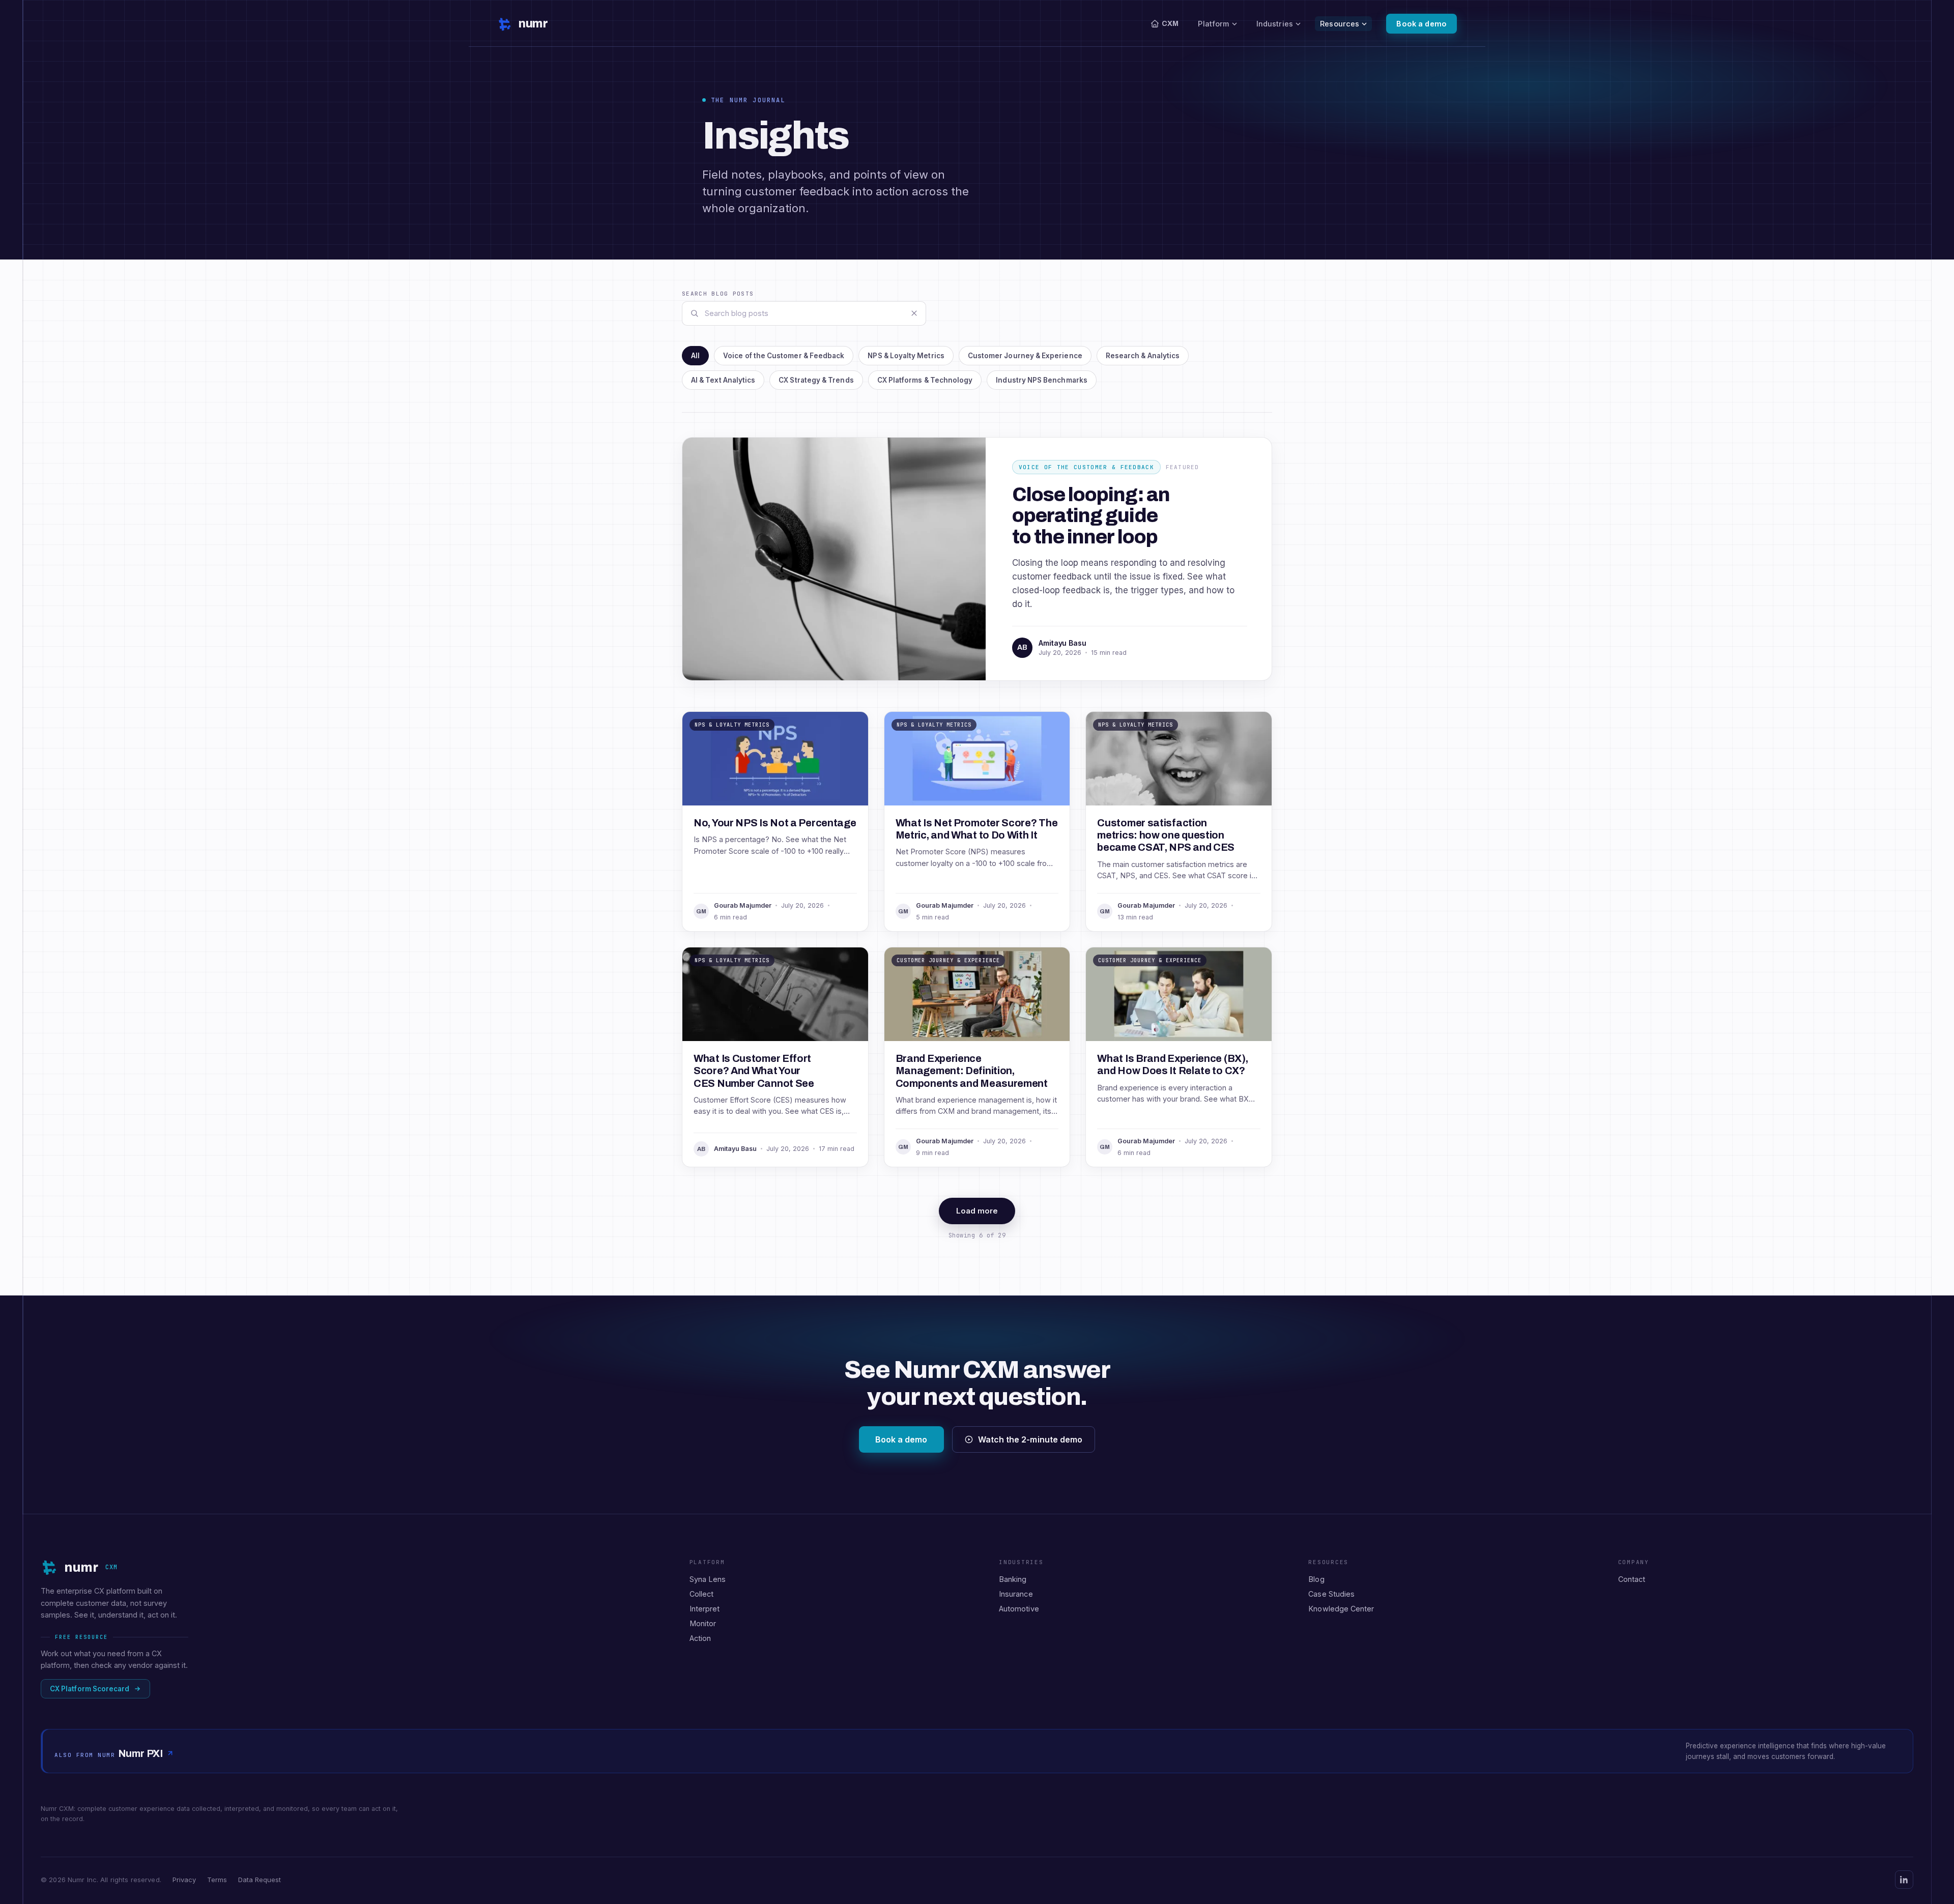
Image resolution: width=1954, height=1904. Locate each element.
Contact (1632, 1579)
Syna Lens (708, 1579)
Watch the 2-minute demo (1030, 1439)
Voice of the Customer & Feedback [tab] (784, 356)
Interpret (705, 1609)
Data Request (260, 1880)
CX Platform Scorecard (90, 1689)
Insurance (1016, 1594)
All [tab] (695, 356)
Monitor (703, 1623)
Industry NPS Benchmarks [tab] (1042, 380)
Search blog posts (718, 294)
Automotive (1019, 1609)
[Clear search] (914, 313)
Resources (1340, 24)
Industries (1275, 24)
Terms (217, 1880)
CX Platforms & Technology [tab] (925, 380)
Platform (1213, 24)
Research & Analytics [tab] (1143, 356)
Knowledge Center (1341, 1609)
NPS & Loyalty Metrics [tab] (906, 356)
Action (700, 1638)
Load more (977, 1211)
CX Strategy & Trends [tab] (816, 380)
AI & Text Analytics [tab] (723, 380)
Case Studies (1331, 1594)
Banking (1013, 1579)
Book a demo (1421, 24)
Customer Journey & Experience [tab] (1025, 356)
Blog (1316, 1579)
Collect (702, 1594)
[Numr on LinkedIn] (1904, 1880)
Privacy (184, 1880)
